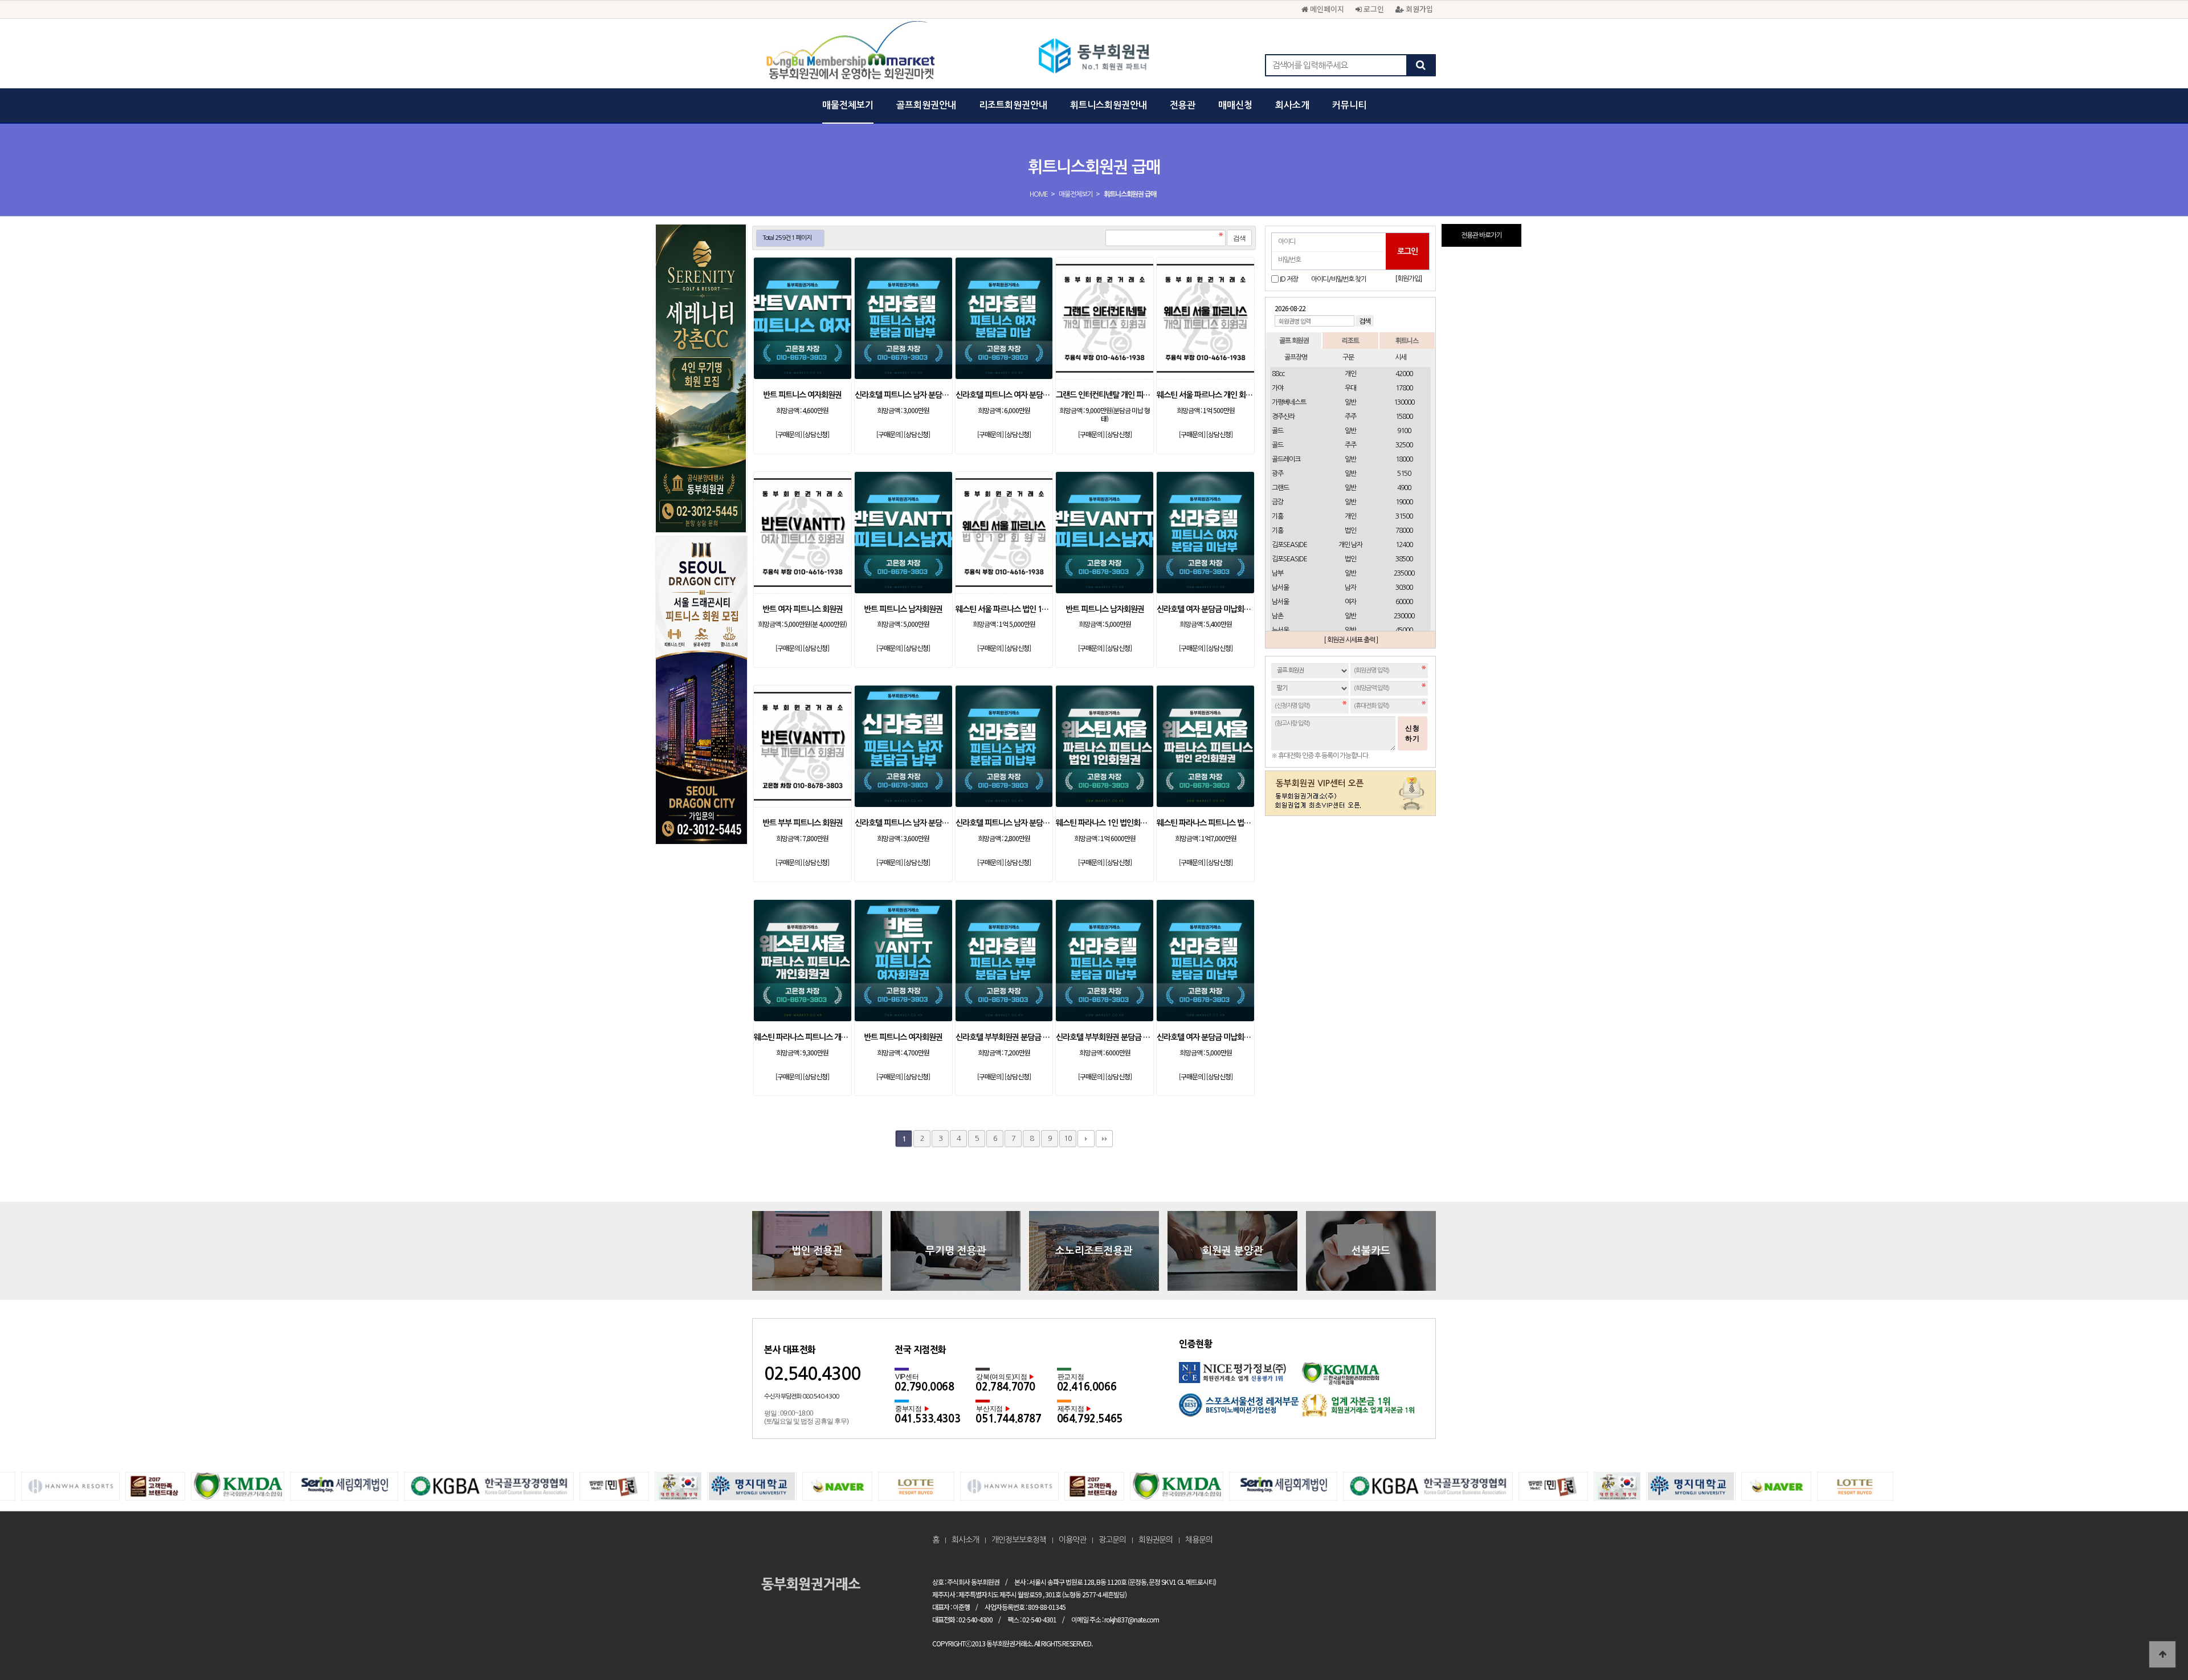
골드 (1277, 431)
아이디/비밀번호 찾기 (1339, 279)
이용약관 (1072, 1540)
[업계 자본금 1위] (1363, 1409)
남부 (1277, 573)
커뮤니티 (1349, 105)
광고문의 (1112, 1540)
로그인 (1373, 9)
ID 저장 (1289, 279)
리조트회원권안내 (1013, 105)
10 (1068, 1138)
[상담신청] (816, 434)
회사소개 (1292, 105)
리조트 (1350, 340)
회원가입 (1418, 9)
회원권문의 (1156, 1540)
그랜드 (1280, 488)
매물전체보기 (848, 105)
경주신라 (1283, 417)
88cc (1278, 374)
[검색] (1420, 65)
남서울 (1280, 588)
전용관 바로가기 (1481, 235)
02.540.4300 (812, 1374)
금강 (1277, 502)
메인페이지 (1326, 9)
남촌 (1277, 616)
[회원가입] (1408, 279)
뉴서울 (1280, 630)
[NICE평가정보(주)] (1240, 1378)
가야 (1277, 388)
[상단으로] (2162, 1654)
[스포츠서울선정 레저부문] (1240, 1409)
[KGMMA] (1363, 1378)
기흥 (1277, 516)
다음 (1086, 1139)
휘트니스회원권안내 (1109, 105)
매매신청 (1235, 105)
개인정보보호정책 (1019, 1540)
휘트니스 (1407, 340)
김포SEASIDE (1289, 545)
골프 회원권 (1294, 340)
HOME (1039, 194)
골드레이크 (1286, 459)
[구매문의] (789, 434)
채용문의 (1199, 1540)
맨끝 (1104, 1139)
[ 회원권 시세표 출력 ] (1351, 640)
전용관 (1183, 105)
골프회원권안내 (926, 105)
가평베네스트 (1289, 402)
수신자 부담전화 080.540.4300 (801, 1396)
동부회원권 (1094, 57)
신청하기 (1413, 733)
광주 (1277, 474)
